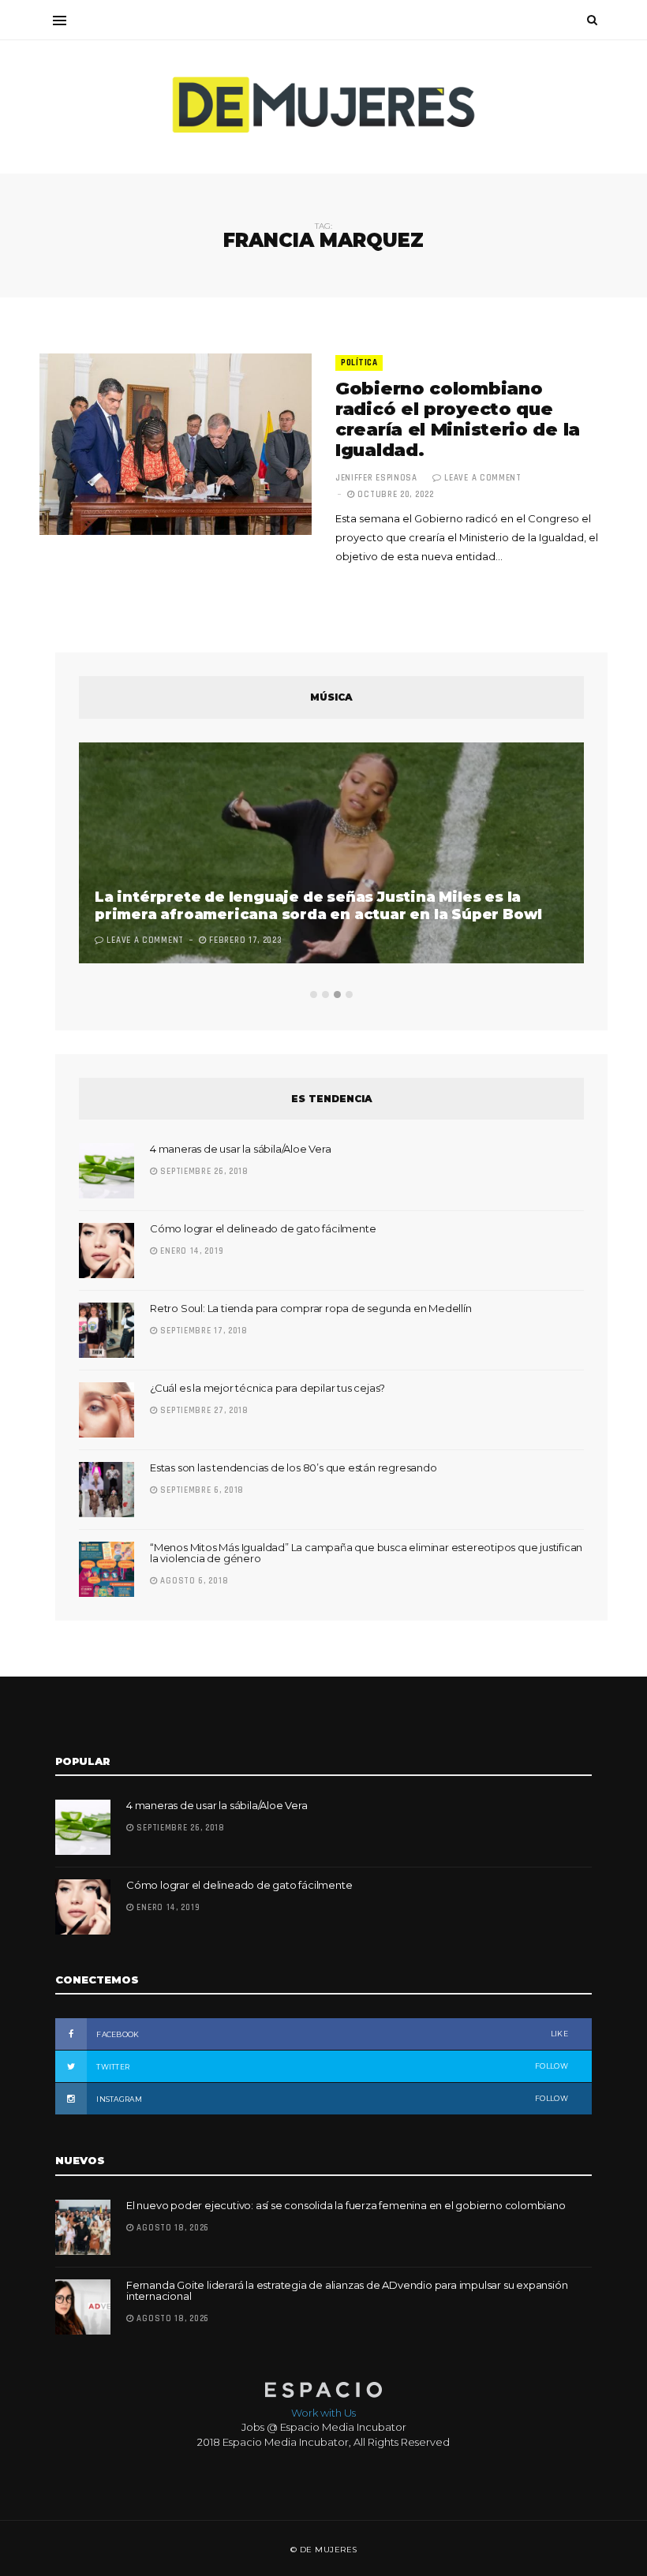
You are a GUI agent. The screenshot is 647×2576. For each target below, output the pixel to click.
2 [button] (325, 995)
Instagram (331, 2099)
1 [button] (314, 995)
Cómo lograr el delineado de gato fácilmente (263, 1228)
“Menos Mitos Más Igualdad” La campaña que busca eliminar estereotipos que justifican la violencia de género (366, 1553)
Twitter (331, 2066)
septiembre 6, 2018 (201, 1490)
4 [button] (349, 995)
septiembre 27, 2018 (203, 1411)
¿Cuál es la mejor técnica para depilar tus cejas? (267, 1388)
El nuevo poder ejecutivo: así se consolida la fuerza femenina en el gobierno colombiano (346, 2205)
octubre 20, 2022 (395, 495)
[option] (331, 855)
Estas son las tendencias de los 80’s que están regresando (294, 1467)
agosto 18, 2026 (172, 2228)
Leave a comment (483, 478)
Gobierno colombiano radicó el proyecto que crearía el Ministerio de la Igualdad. (458, 419)
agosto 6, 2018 (193, 1581)
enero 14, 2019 (191, 1251)
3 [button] (337, 995)
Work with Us (323, 2413)
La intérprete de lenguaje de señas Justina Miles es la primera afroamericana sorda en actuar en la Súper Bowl (318, 906)
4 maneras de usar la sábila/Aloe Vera (241, 1149)
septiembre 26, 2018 (203, 1172)
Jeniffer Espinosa (376, 478)
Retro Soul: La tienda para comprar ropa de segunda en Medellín (311, 1308)
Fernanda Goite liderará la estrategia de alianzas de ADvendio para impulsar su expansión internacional (347, 2290)
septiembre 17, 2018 (203, 1331)
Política (359, 363)
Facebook (331, 2034)
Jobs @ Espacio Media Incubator (324, 2427)
